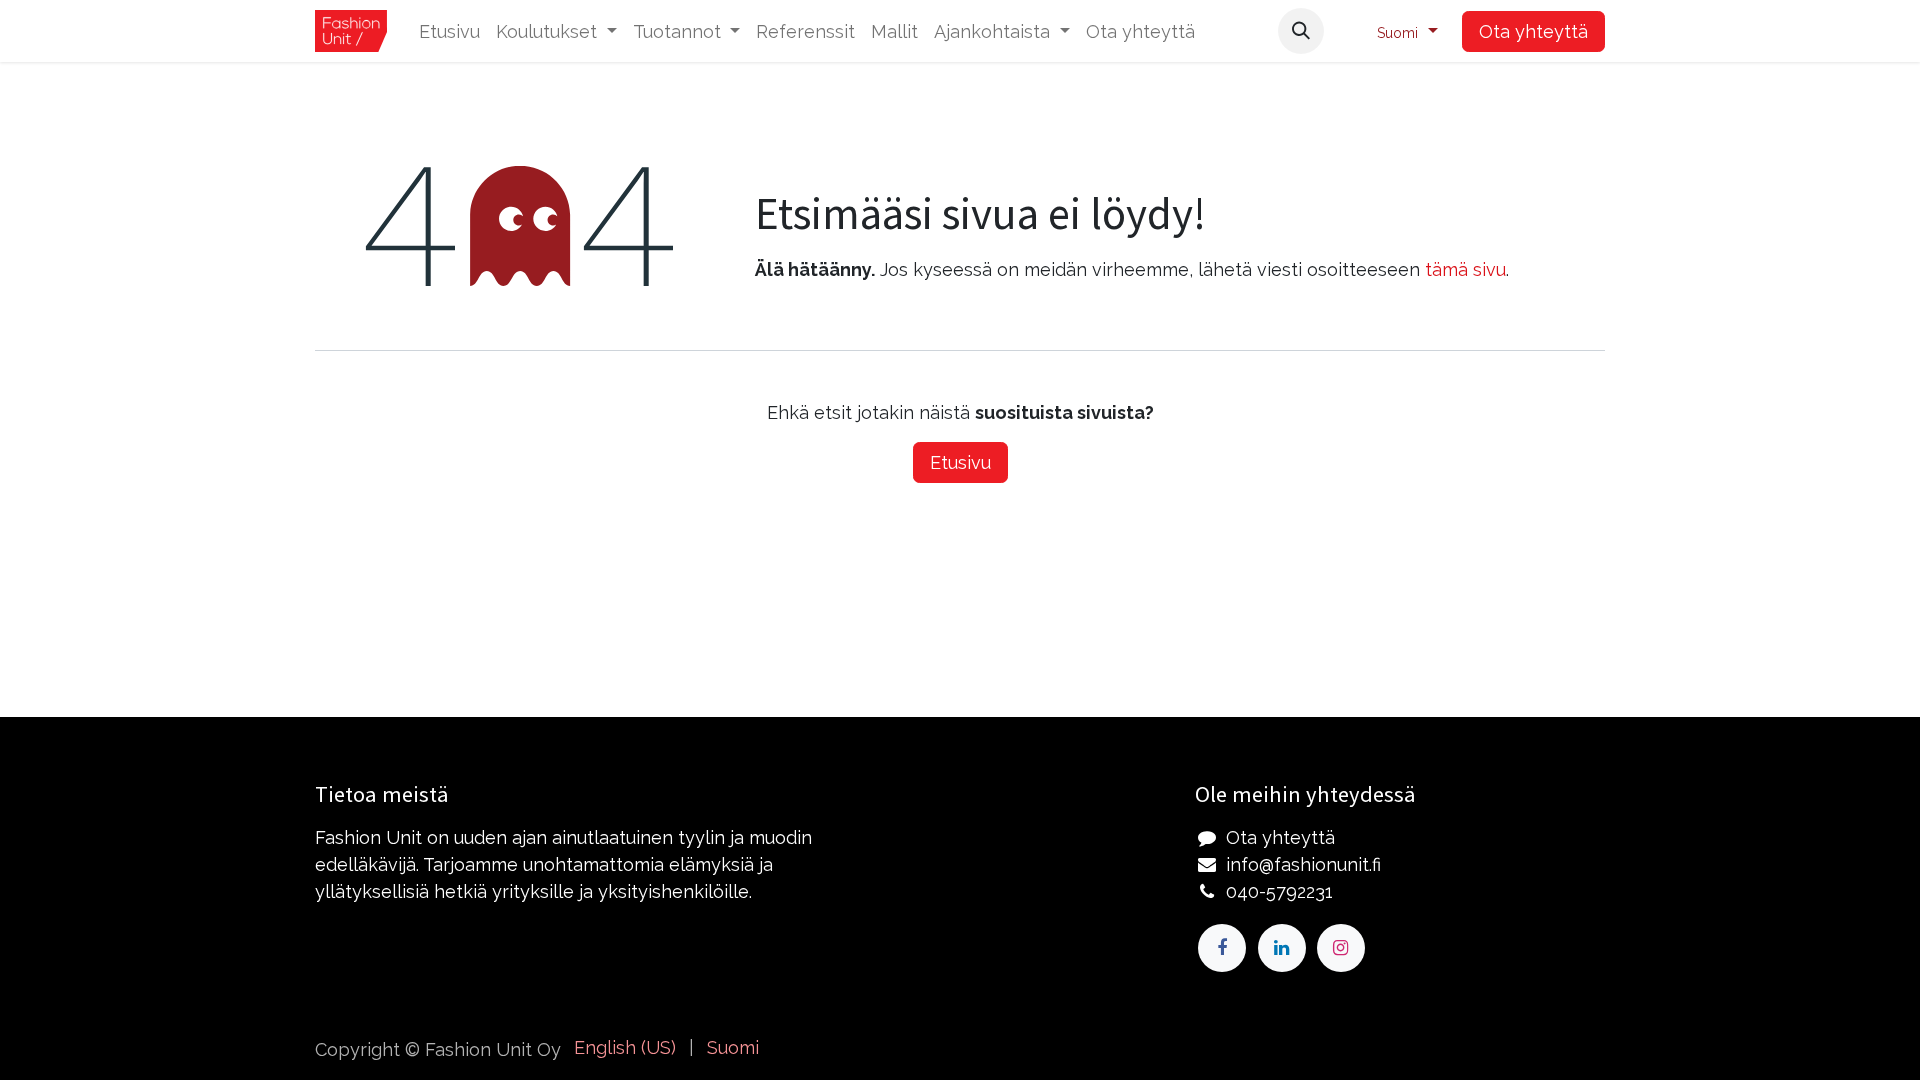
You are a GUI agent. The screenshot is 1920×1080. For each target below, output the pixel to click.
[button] (1301, 31)
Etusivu (960, 462)
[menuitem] (449, 31)
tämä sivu (1465, 269)
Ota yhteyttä (1533, 31)
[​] (1222, 948)
